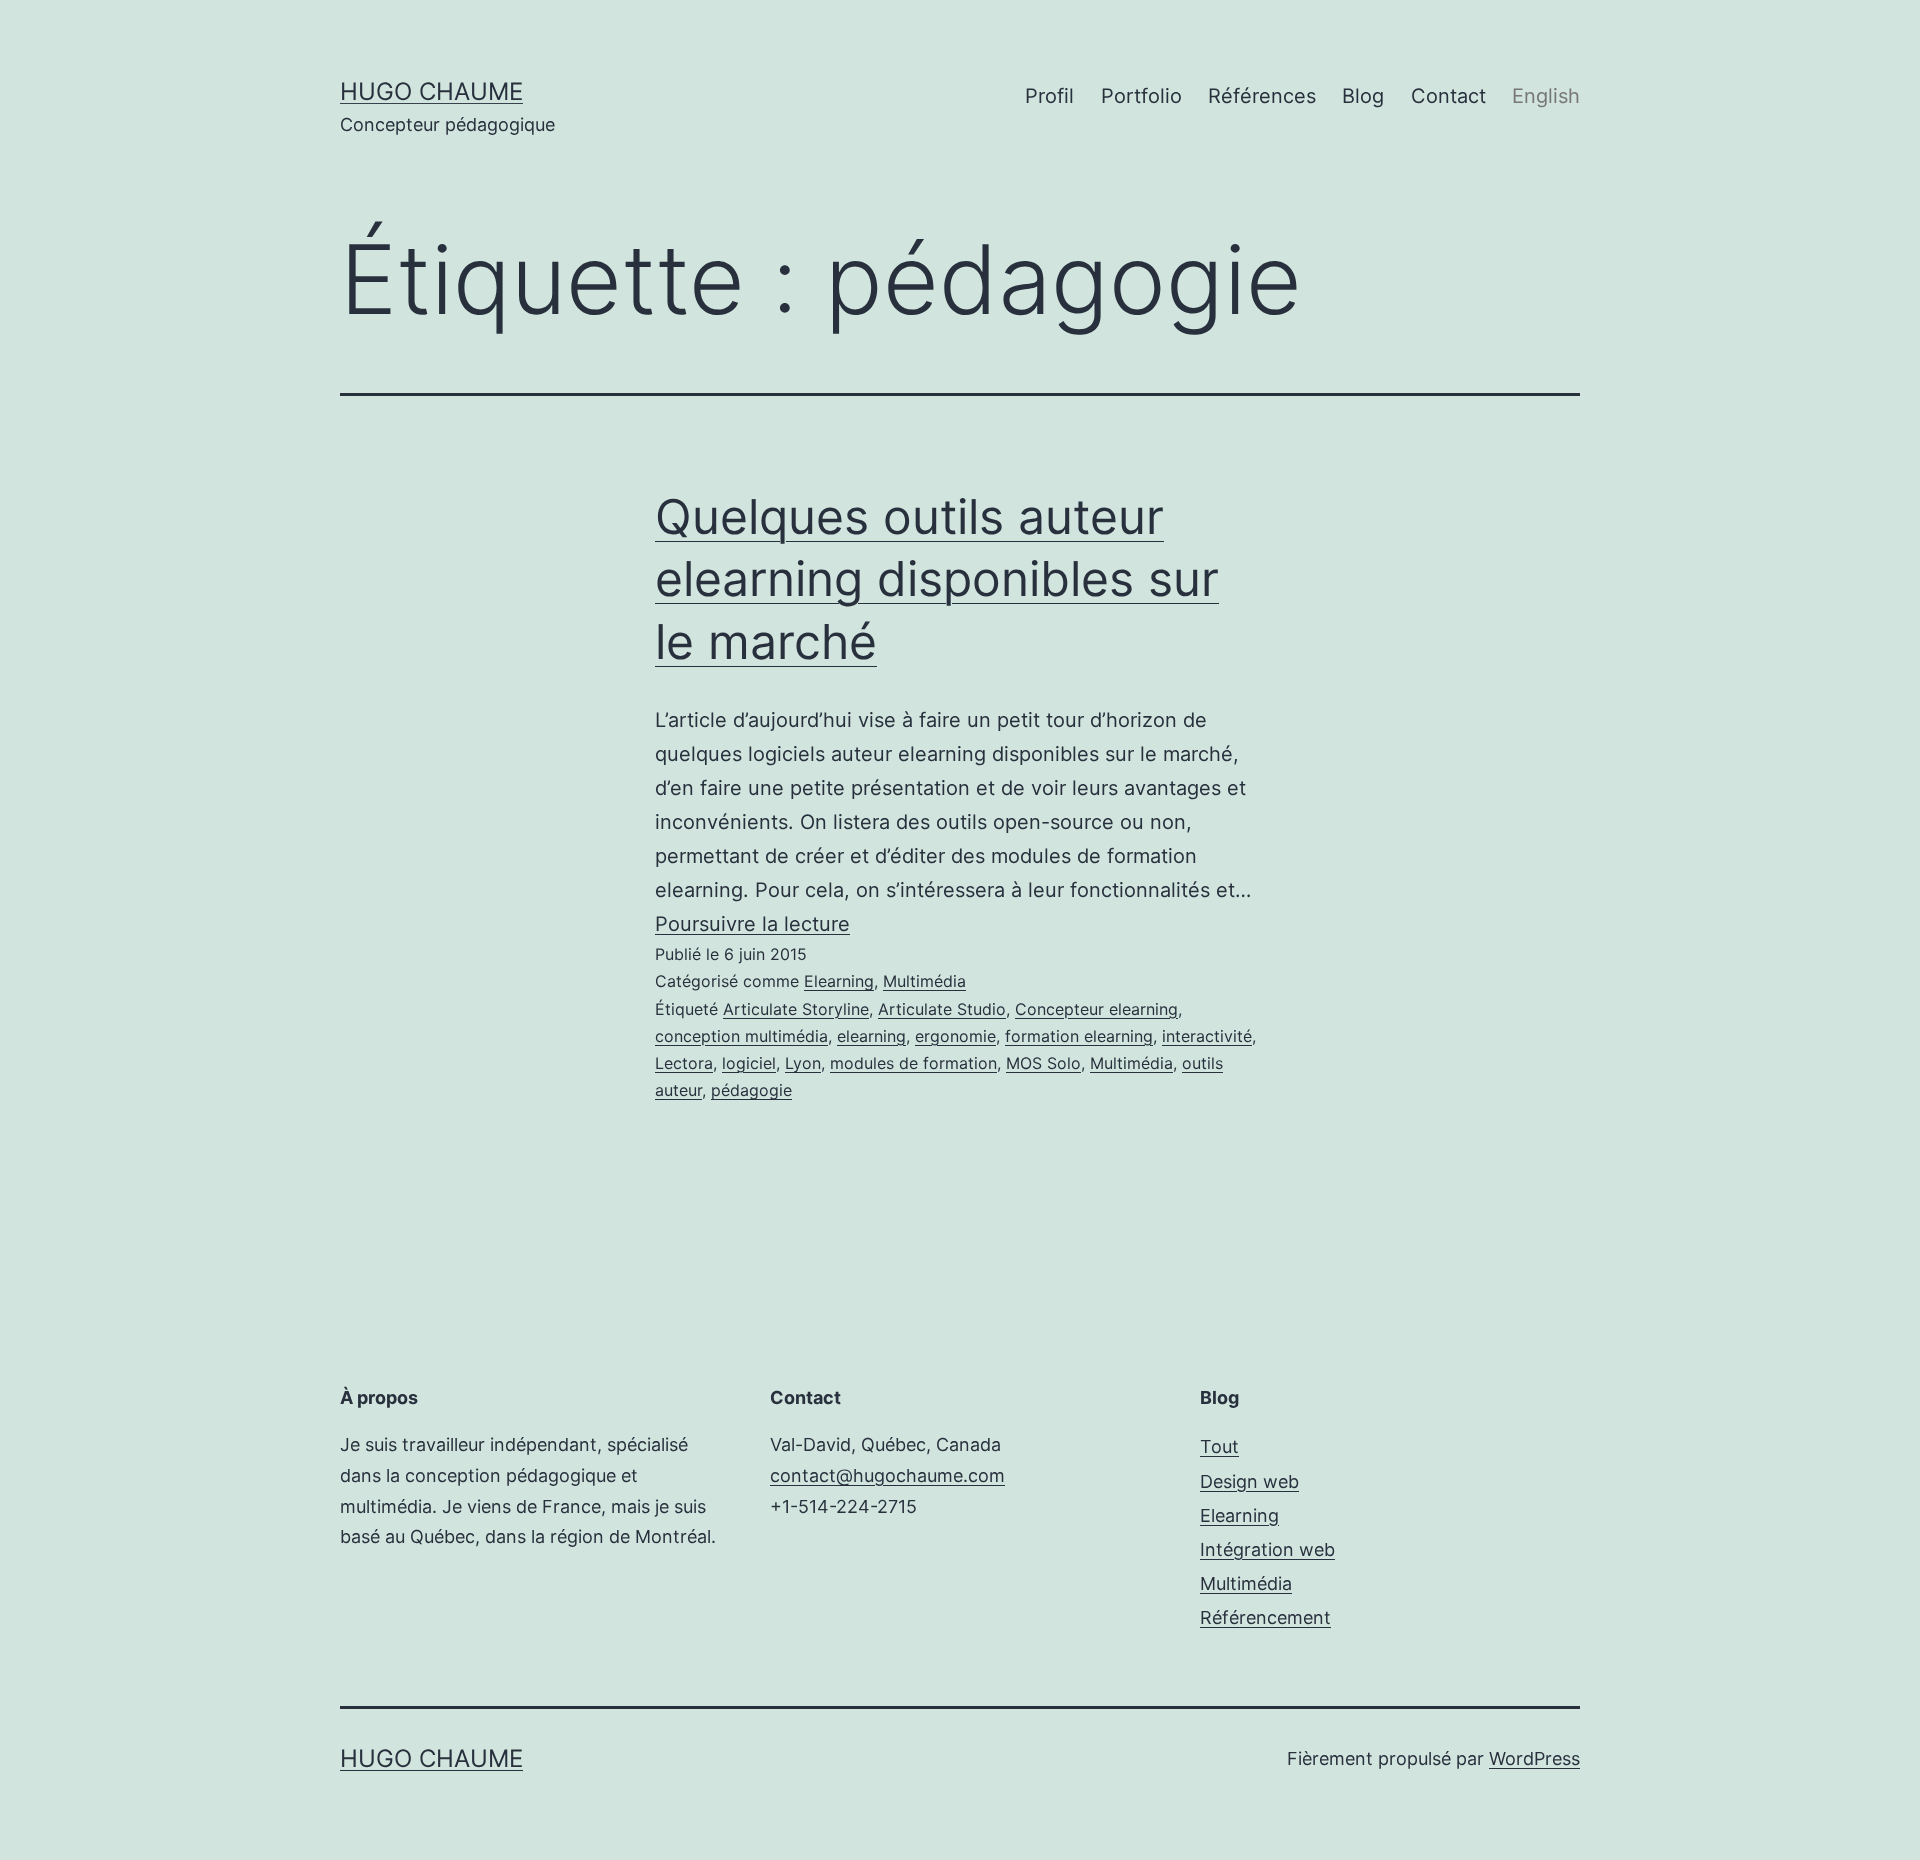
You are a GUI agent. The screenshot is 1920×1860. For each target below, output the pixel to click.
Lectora (684, 1063)
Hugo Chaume (431, 91)
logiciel (749, 1063)
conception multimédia (741, 1036)
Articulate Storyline (796, 1009)
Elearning (839, 981)
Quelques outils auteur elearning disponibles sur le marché (937, 579)
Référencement (1265, 1617)
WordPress (1534, 1758)
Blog (1363, 96)
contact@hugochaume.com (887, 1475)
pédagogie (751, 1090)
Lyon (803, 1063)
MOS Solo (1043, 1063)
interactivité (1207, 1036)
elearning (871, 1036)
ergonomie (955, 1036)
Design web (1249, 1481)
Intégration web (1267, 1549)
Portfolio (1141, 96)
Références (1262, 96)
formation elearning (1079, 1036)
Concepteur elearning (1096, 1009)
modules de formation (913, 1063)
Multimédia (924, 981)
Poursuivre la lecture (752, 924)
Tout (1219, 1446)
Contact (1448, 96)
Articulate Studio (942, 1009)
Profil (1049, 96)
